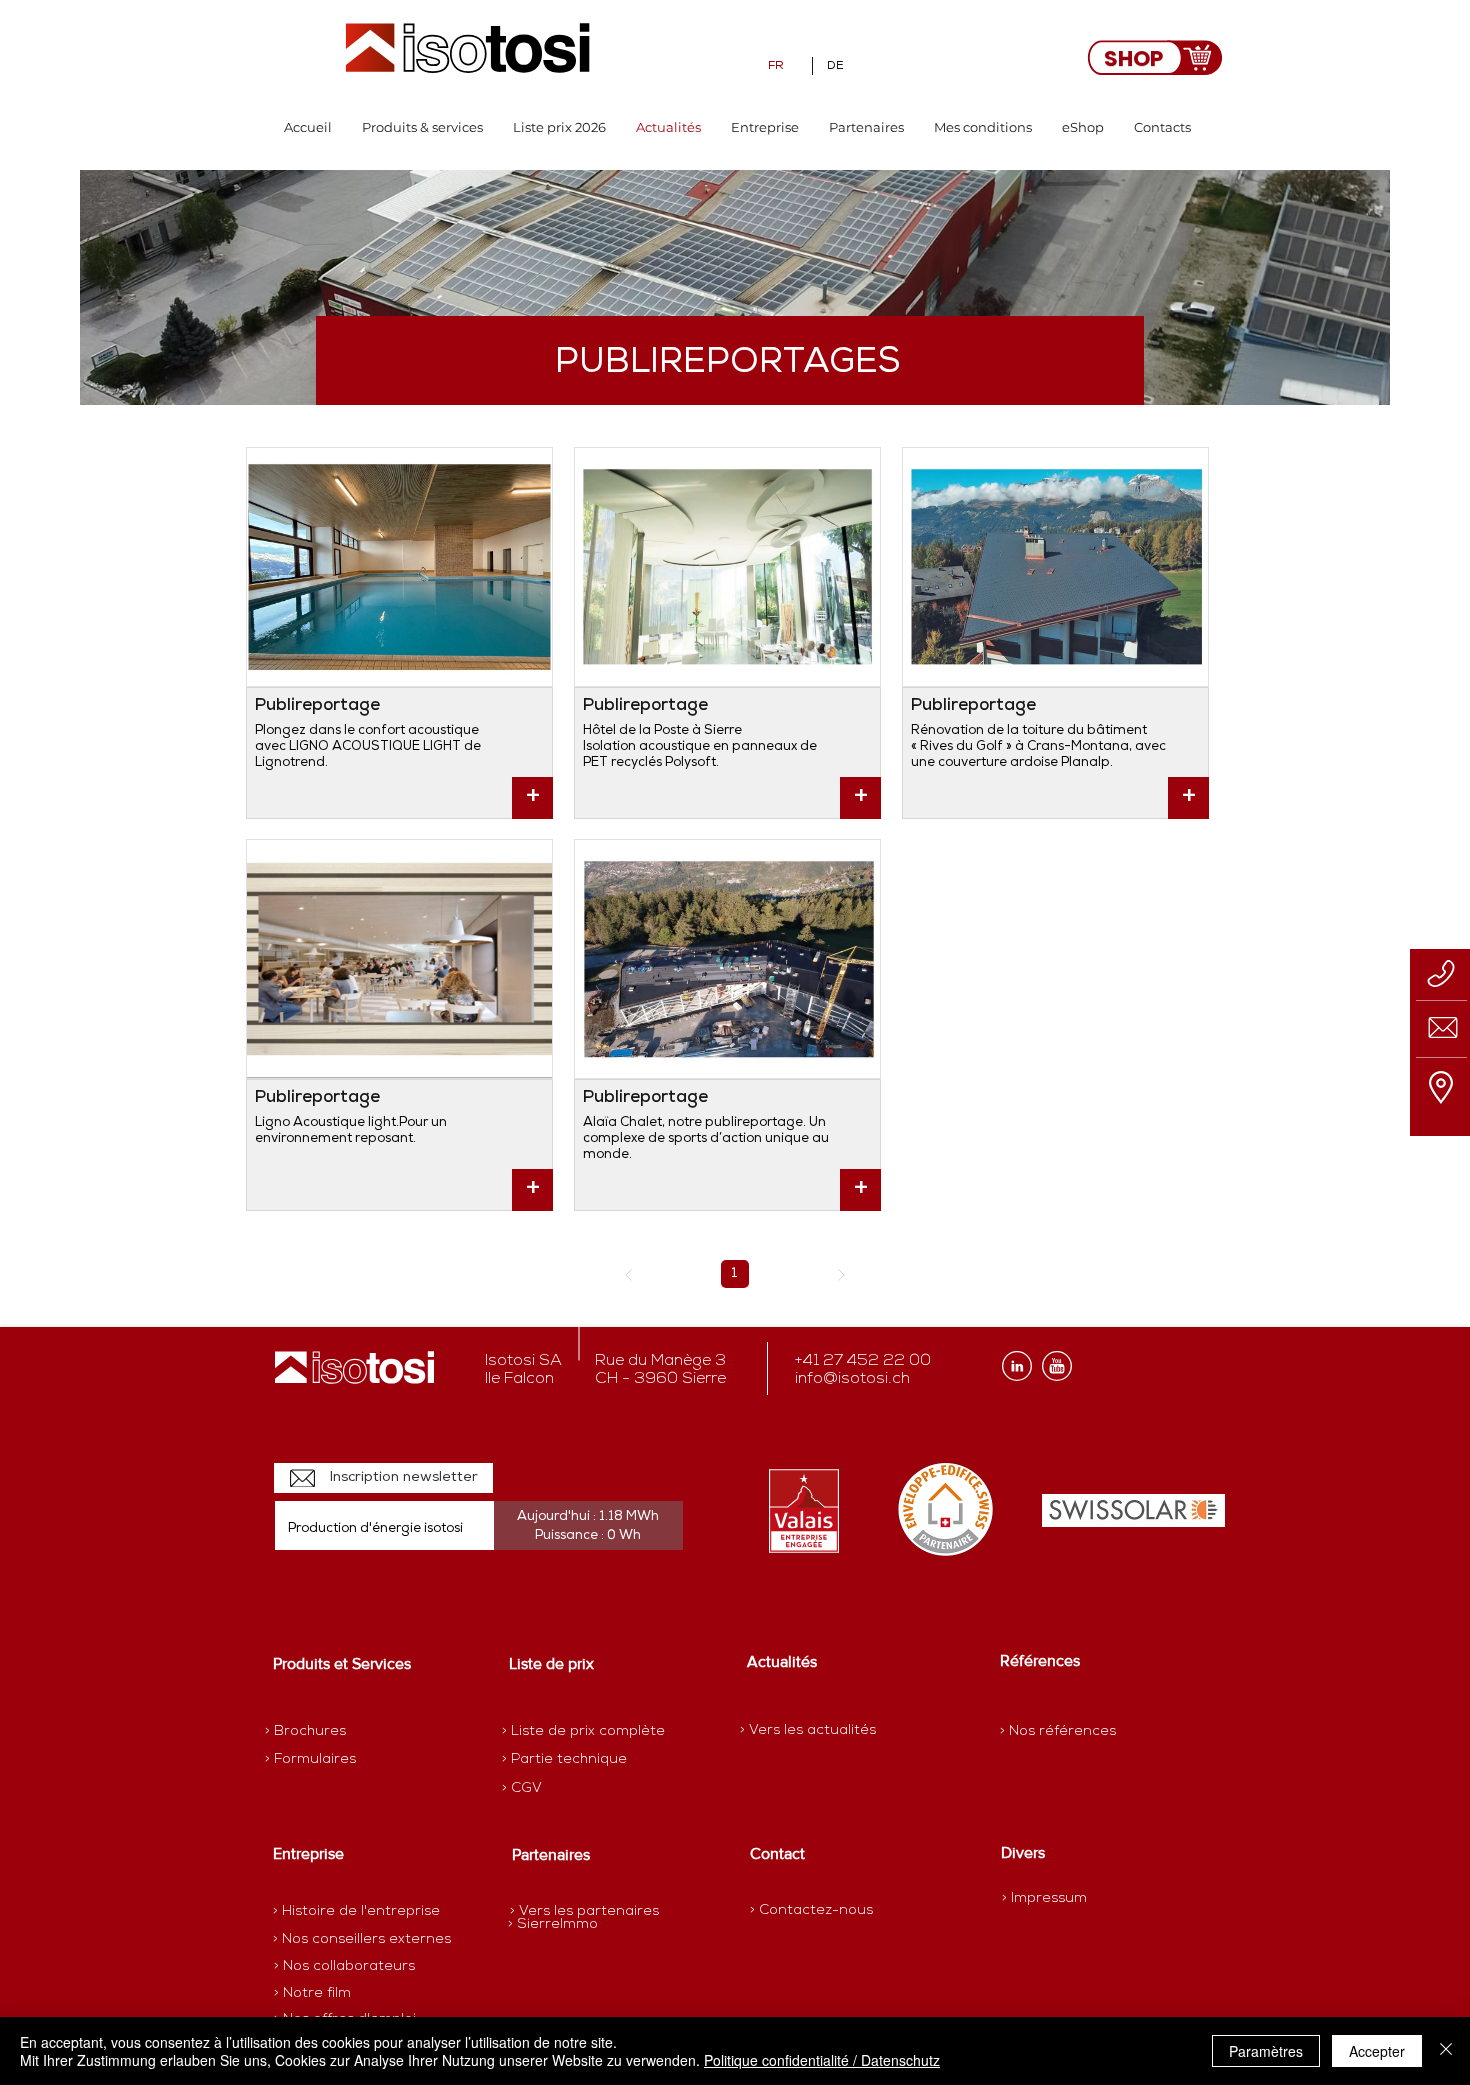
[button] (422, 127)
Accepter (1377, 2051)
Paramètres (1266, 2051)
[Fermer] (1446, 2051)
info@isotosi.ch (852, 1379)
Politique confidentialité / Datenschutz (822, 2060)
